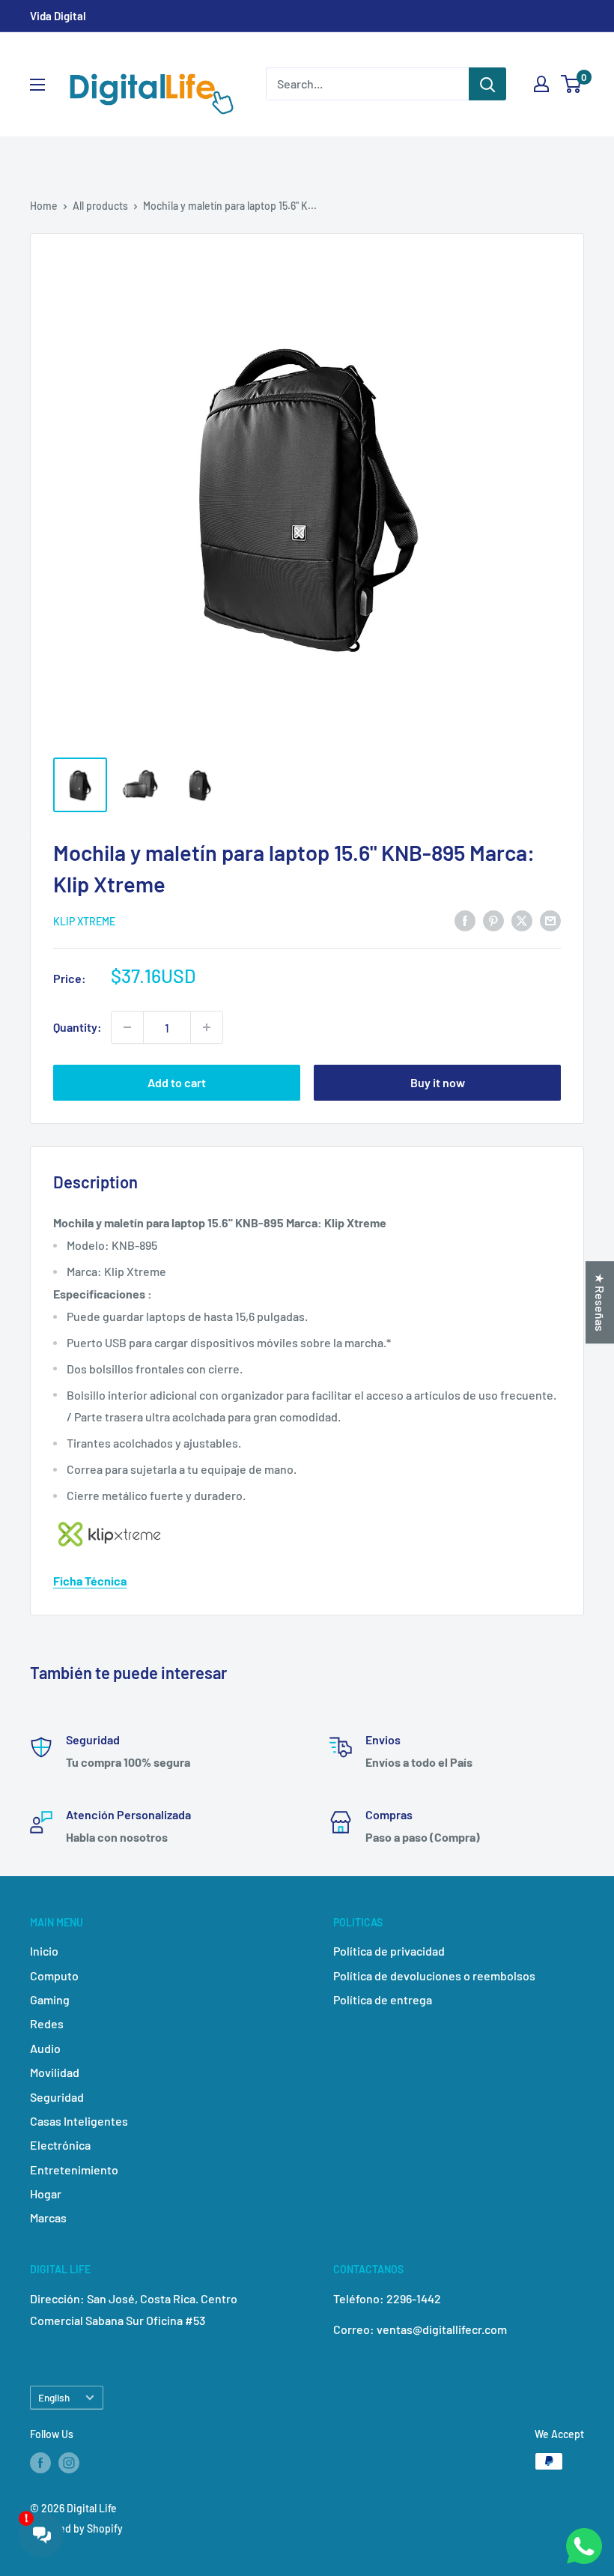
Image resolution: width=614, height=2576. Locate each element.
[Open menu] (37, 85)
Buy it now (438, 1082)
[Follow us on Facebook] (40, 2463)
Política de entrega (383, 1999)
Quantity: (77, 1027)
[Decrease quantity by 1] (127, 1027)
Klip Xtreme (84, 921)
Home (44, 206)
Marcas (48, 2217)
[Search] (487, 84)
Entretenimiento (74, 2170)
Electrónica (60, 2145)
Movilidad (55, 2072)
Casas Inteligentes (79, 2121)
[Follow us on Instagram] (69, 2463)
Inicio (44, 1951)
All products (100, 206)
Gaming (50, 1999)
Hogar (46, 2193)
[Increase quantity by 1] (207, 1027)
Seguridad (57, 2097)
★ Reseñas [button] (600, 1302)
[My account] (541, 84)
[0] (572, 84)
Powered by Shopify (76, 2528)
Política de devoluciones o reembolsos (434, 1975)
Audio (45, 2048)
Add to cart (177, 1082)
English (54, 2397)
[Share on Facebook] (465, 920)
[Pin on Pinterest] (493, 920)
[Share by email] (550, 920)
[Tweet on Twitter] (522, 920)
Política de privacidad (389, 1951)
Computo (54, 1975)
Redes (47, 2023)
